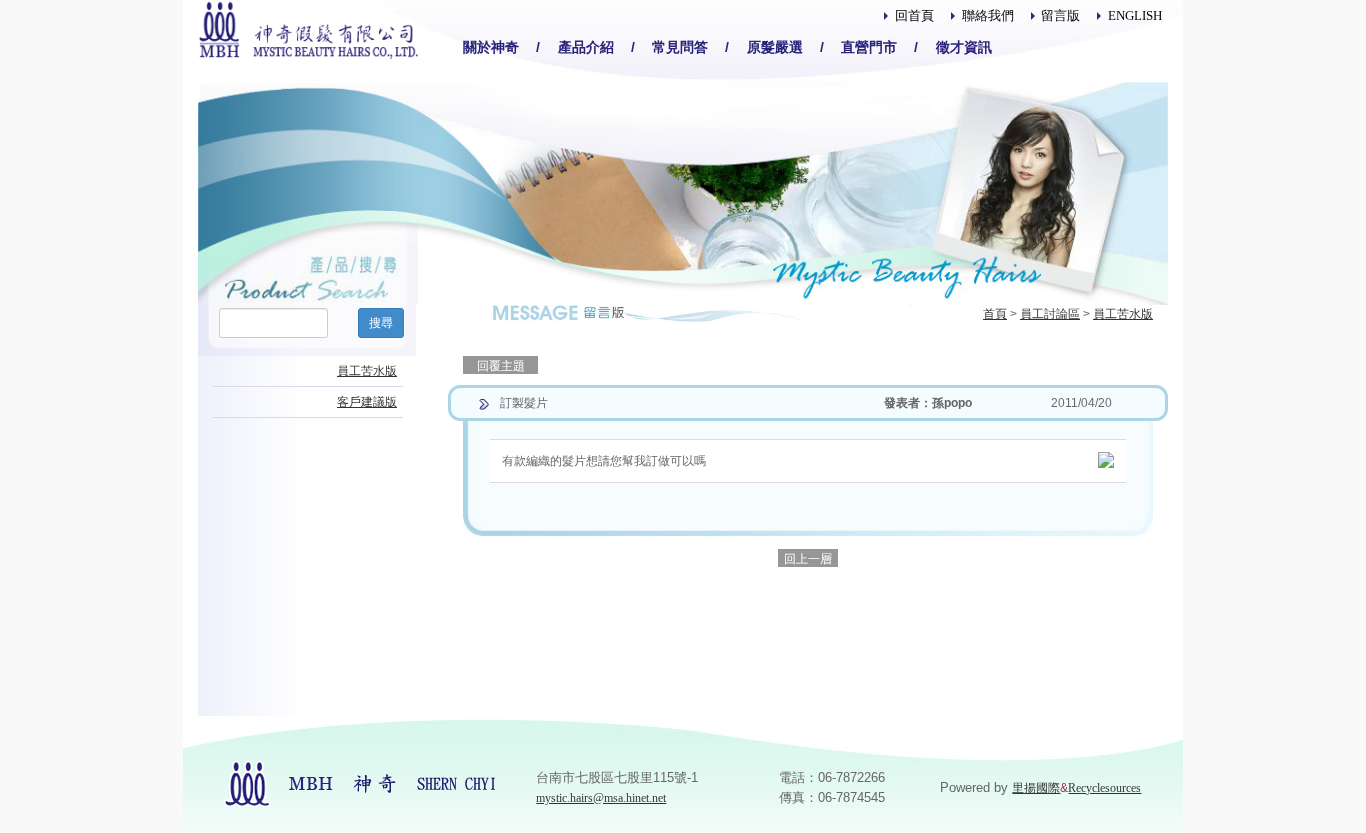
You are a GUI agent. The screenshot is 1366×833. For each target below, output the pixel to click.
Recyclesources (1104, 788)
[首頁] (308, 28)
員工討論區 (1050, 314)
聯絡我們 (988, 15)
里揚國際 (1036, 788)
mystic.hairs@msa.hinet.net (601, 798)
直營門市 (869, 47)
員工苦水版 (1123, 314)
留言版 (1060, 15)
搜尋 (381, 323)
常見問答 (680, 47)
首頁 (995, 314)
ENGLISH (1135, 15)
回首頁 (914, 15)
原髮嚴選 (775, 47)
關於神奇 (491, 47)
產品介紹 (586, 47)
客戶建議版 (367, 402)
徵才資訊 (964, 47)
